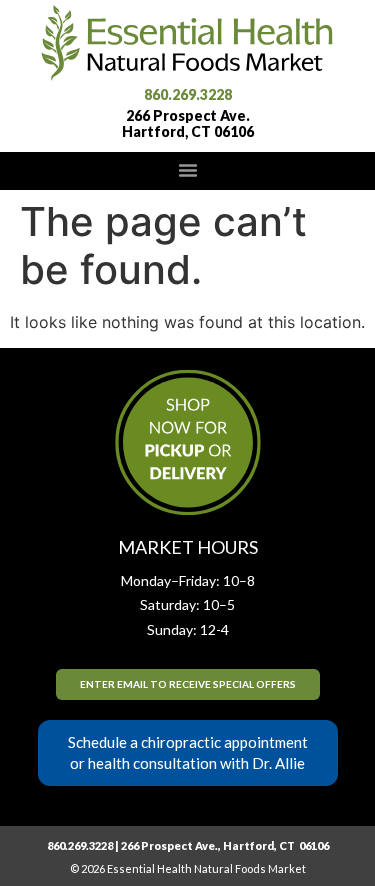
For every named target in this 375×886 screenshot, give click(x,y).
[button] (188, 170)
